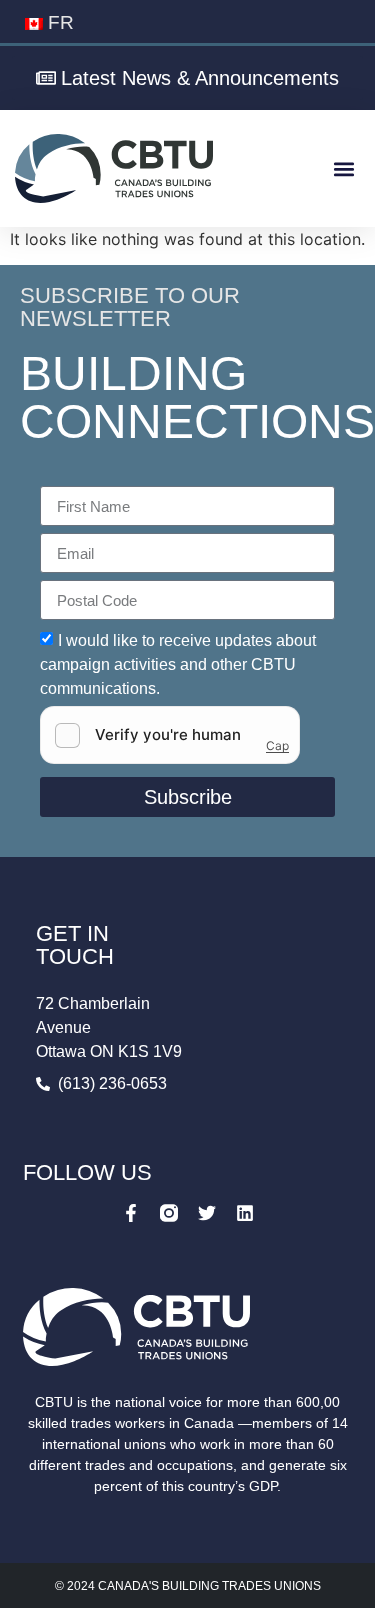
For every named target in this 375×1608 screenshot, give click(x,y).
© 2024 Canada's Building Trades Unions (188, 1586)
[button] (343, 168)
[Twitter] (207, 1213)
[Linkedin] (245, 1213)
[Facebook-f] (131, 1213)
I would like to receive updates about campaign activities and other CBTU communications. (178, 664)
